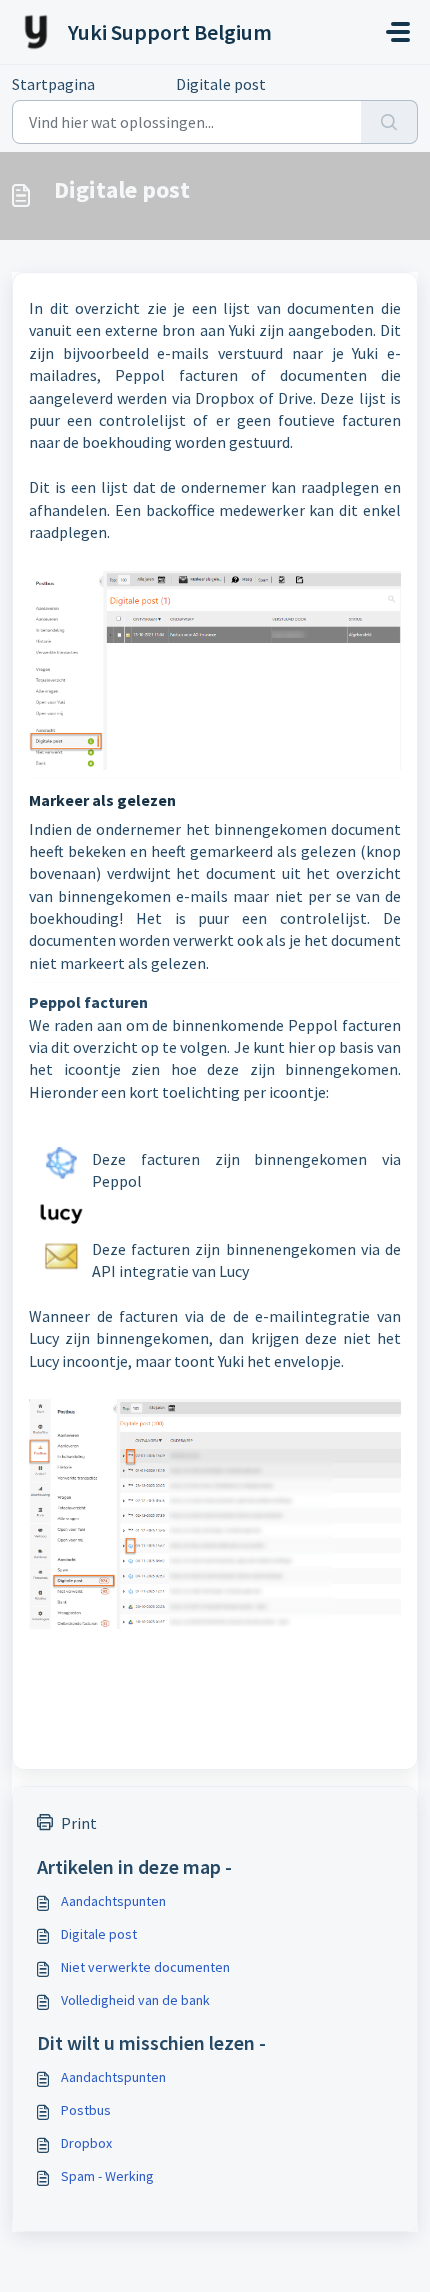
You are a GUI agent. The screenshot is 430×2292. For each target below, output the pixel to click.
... (135, 84)
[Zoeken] (389, 122)
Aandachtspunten (113, 1901)
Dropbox (86, 2143)
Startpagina (53, 84)
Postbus (86, 2110)
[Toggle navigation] (398, 32)
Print (79, 1823)
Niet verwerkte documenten (145, 1967)
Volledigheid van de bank (135, 2000)
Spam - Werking (107, 2176)
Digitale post (99, 1934)
